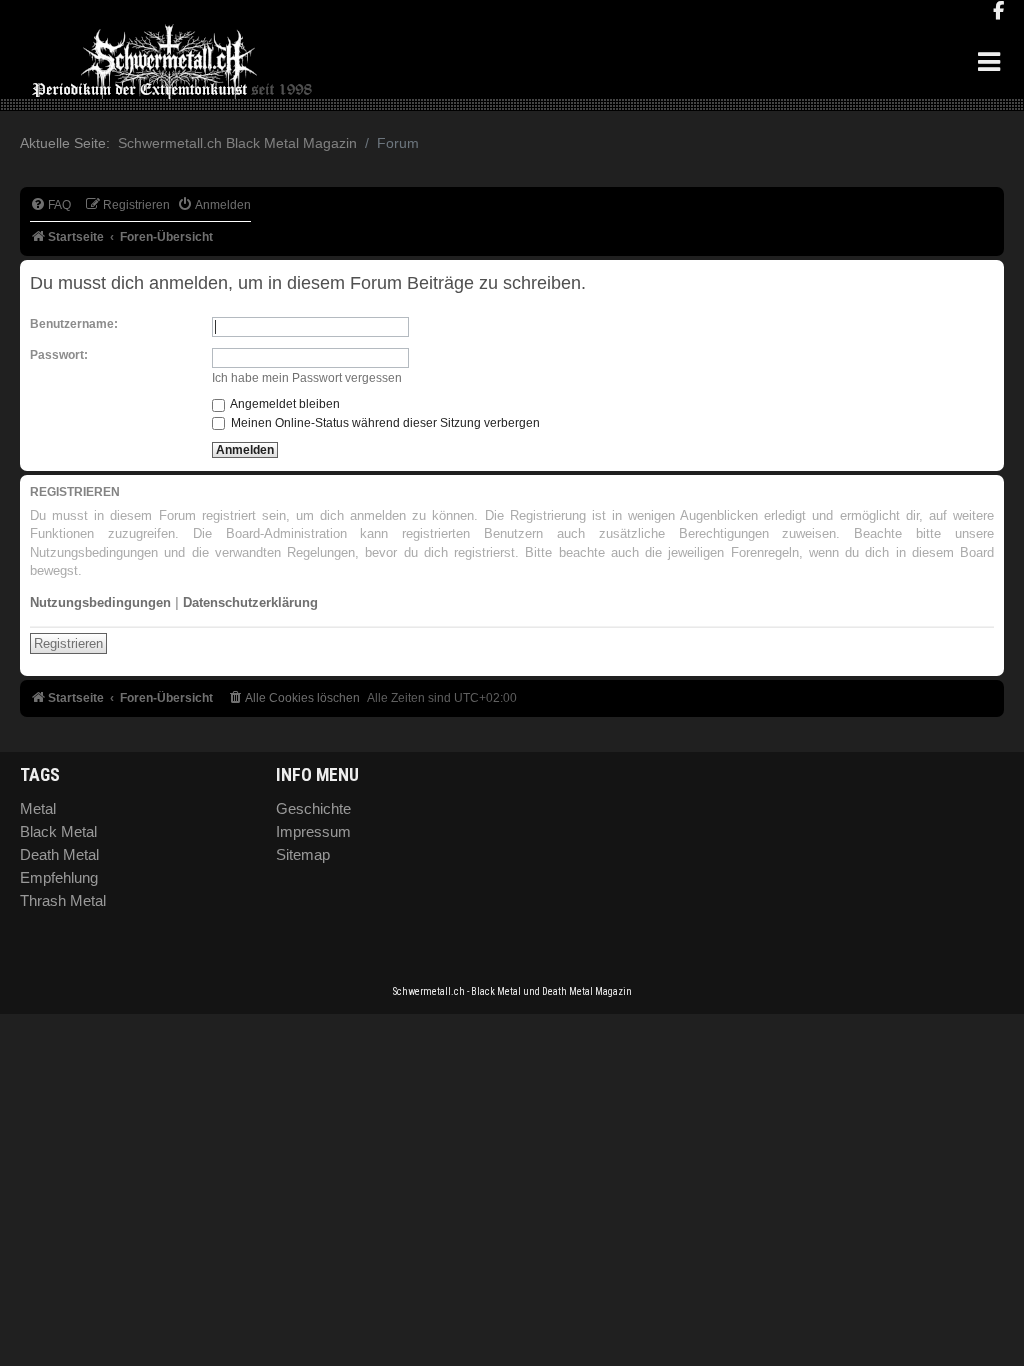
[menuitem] (50, 205)
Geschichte (313, 808)
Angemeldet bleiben (284, 404)
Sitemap (303, 854)
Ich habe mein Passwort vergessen (307, 378)
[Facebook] (998, 12)
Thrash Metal (63, 900)
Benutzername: (74, 324)
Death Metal (59, 854)
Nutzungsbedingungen (100, 602)
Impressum (313, 831)
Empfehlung (59, 877)
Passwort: (59, 355)
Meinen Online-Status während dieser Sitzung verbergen (384, 423)
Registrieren (68, 643)
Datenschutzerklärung (250, 602)
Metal (38, 808)
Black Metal (58, 831)
